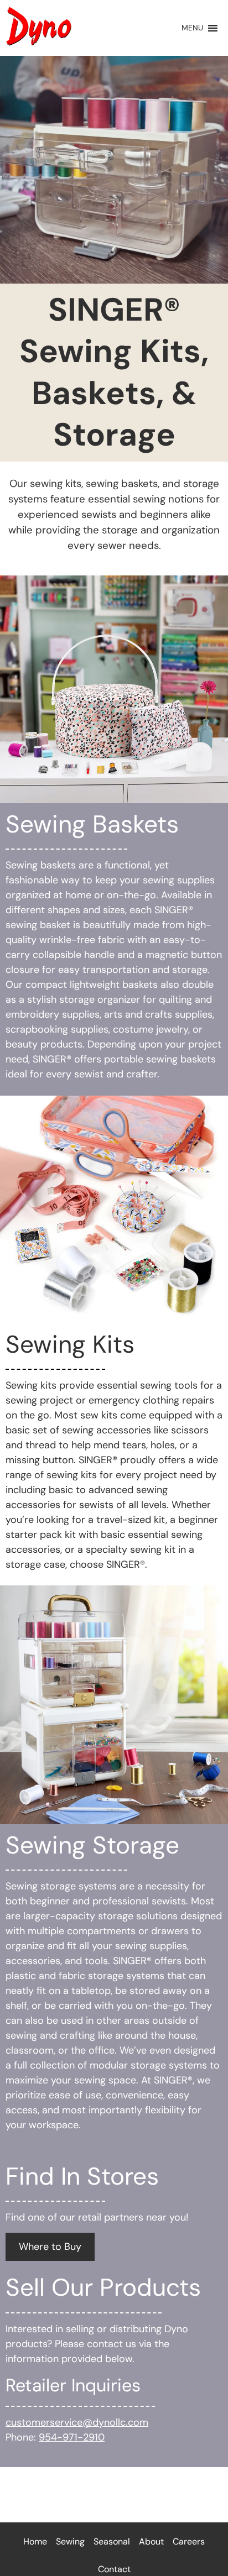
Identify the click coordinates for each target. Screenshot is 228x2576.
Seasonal (112, 2541)
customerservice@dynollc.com (77, 2422)
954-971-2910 (72, 2437)
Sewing (70, 2541)
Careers (189, 2541)
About (151, 2541)
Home (35, 2541)
